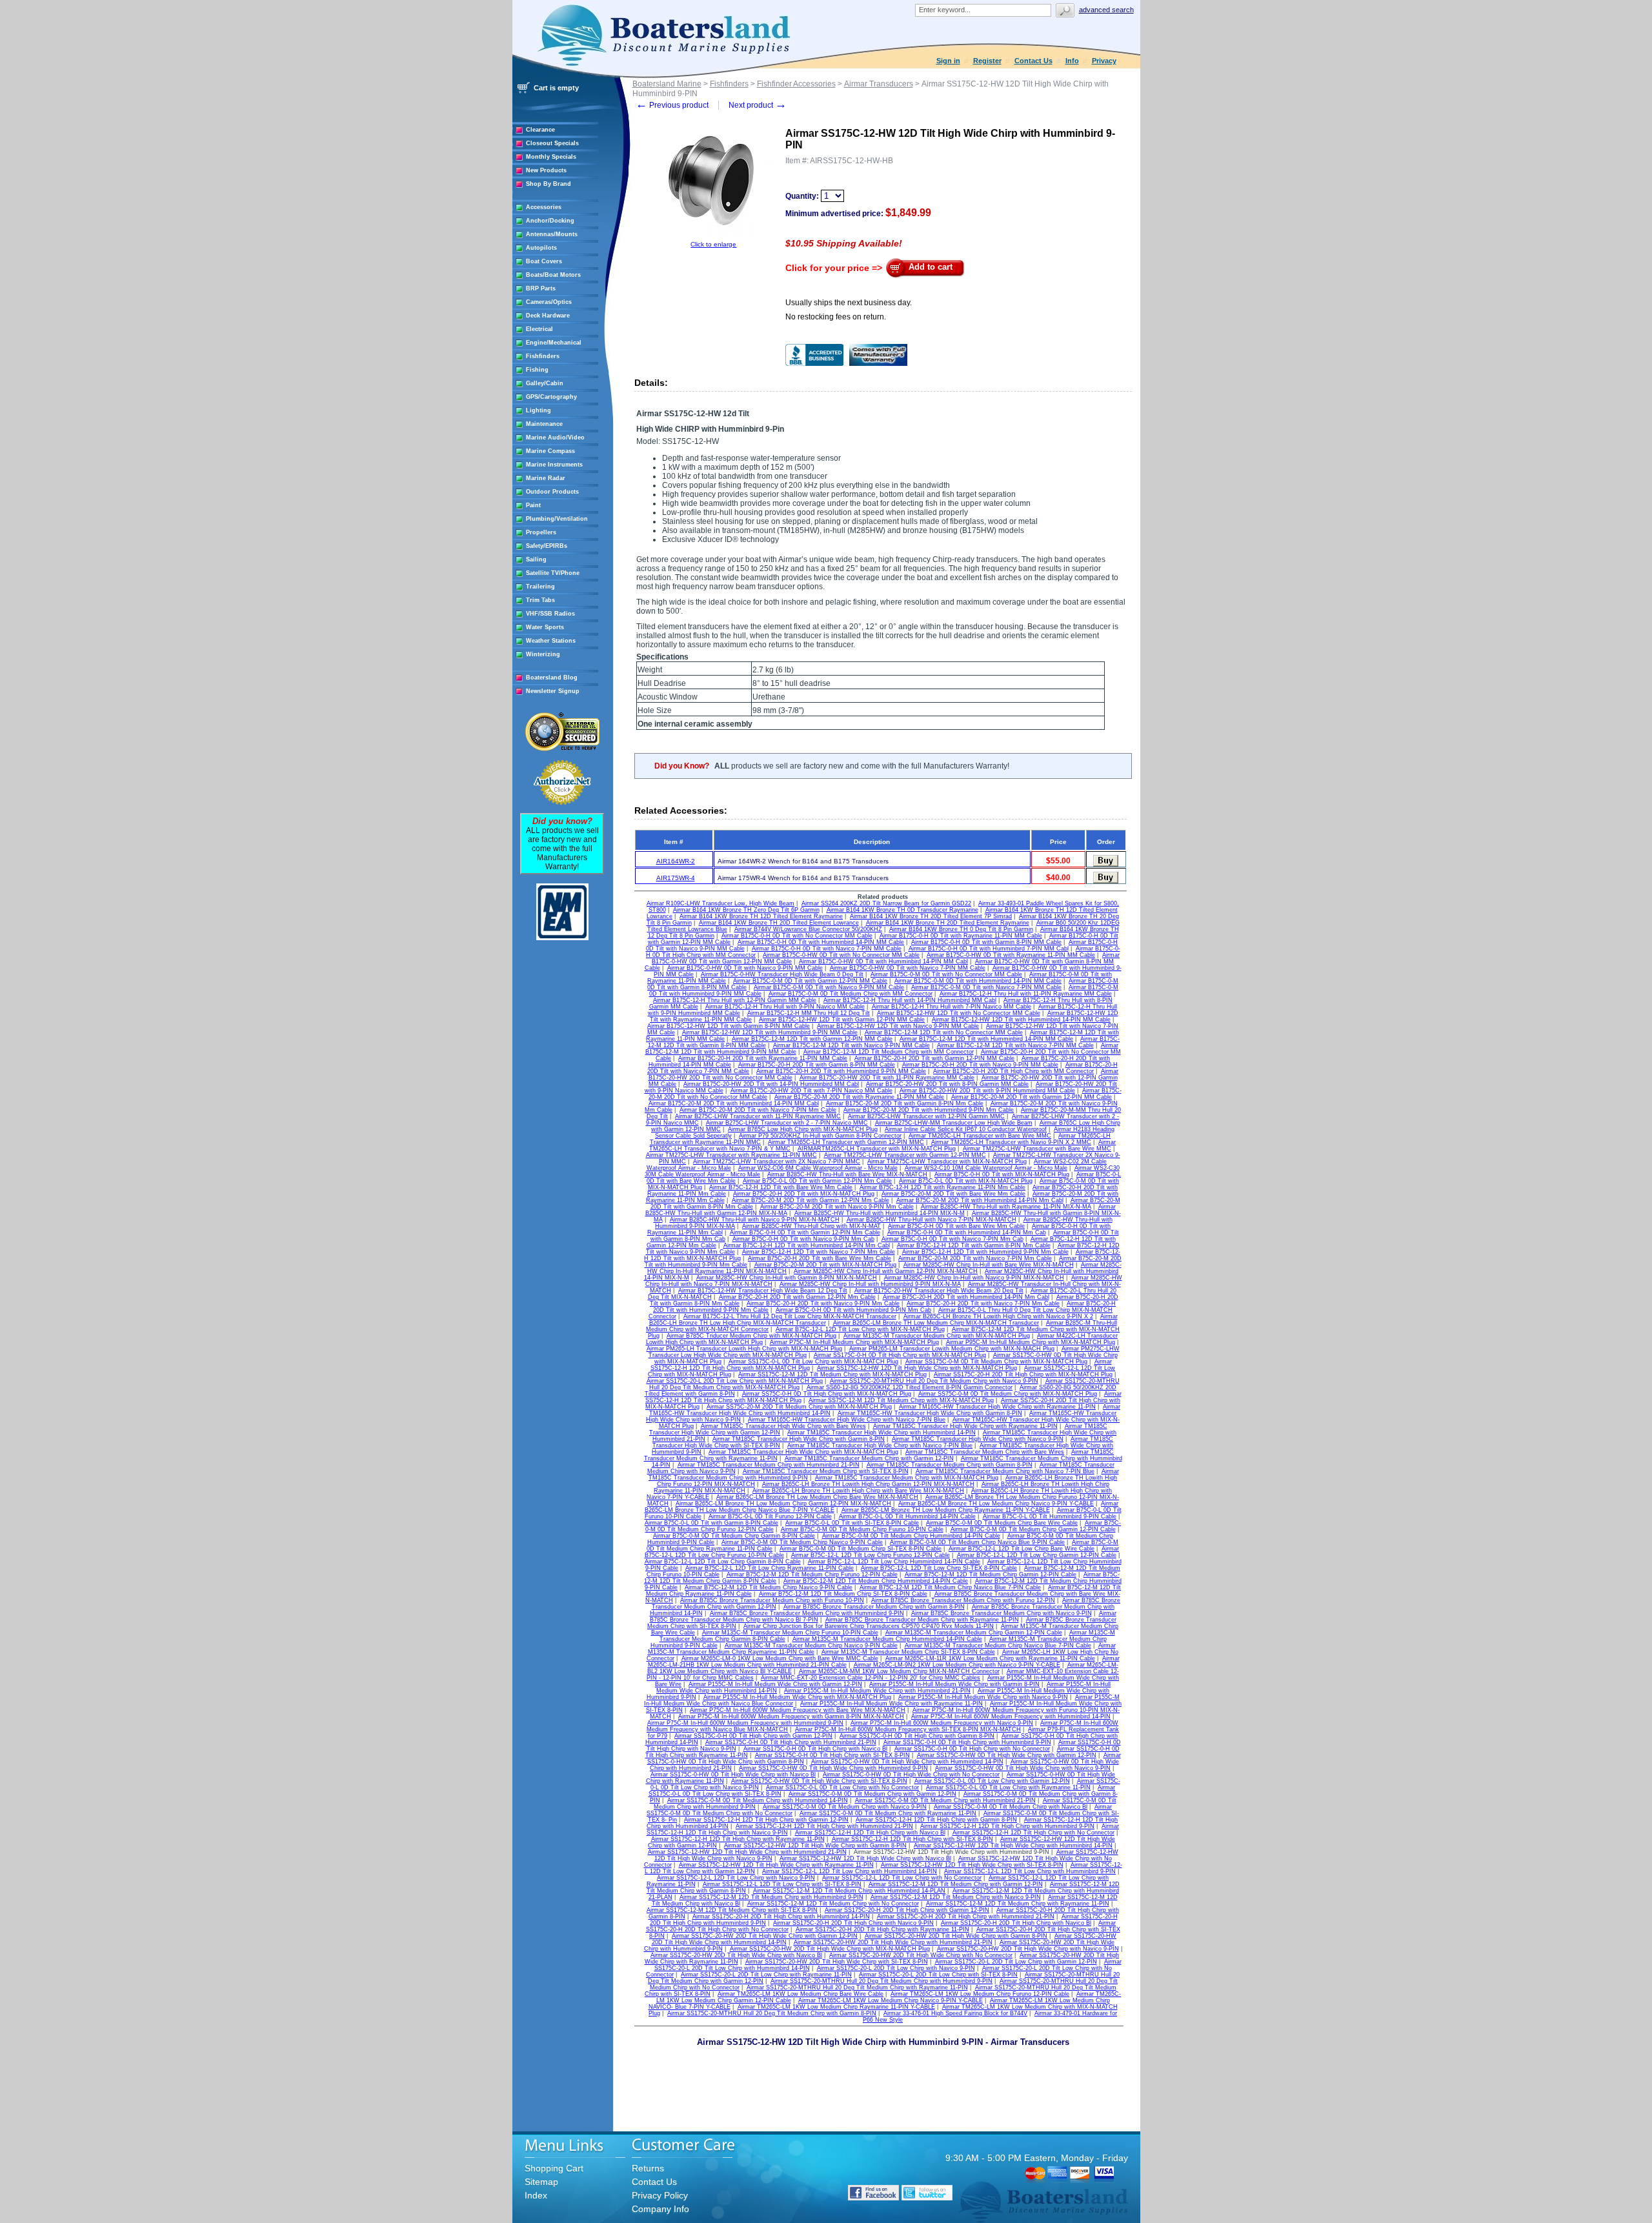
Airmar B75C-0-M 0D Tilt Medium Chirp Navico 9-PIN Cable (802, 1542)
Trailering (540, 587)
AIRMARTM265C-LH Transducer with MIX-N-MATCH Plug (877, 1149)
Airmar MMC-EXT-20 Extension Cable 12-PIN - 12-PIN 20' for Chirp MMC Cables (871, 1678)
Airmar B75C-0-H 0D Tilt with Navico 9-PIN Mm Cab (803, 1239)
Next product (758, 105)
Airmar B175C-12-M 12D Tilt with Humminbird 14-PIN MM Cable (986, 1039)
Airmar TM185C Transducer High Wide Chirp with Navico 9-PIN (978, 1439)
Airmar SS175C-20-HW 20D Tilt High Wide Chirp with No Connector (921, 1955)
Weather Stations (551, 641)
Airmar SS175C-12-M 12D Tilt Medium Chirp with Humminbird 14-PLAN (849, 1891)
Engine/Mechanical (554, 343)
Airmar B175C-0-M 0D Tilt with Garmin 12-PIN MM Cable (810, 981)
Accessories (544, 207)
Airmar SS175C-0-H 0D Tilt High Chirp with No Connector (972, 1749)
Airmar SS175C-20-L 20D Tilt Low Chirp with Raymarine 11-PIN (766, 1975)
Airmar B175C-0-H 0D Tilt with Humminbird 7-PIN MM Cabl (989, 949)
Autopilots (541, 248)
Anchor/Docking (550, 221)
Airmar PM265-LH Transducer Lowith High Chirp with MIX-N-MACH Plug (744, 1349)
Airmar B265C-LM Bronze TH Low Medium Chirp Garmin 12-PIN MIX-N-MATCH (783, 1504)
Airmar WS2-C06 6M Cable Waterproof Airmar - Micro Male (818, 1168)
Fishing (537, 370)
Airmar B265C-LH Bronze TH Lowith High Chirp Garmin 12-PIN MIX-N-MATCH (868, 1484)
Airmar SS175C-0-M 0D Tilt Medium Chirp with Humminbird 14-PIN (758, 1800)
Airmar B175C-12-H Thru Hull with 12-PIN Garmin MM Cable (735, 1000)
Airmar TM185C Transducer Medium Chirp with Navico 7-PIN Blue (1005, 1471)
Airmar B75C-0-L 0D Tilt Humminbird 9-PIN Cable (1050, 1516)
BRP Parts (541, 288)
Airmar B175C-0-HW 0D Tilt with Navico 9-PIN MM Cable (745, 968)
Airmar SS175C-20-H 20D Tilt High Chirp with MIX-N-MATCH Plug (1023, 1374)
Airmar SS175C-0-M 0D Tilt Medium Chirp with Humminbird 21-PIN (945, 1800)
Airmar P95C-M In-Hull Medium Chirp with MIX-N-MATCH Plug (1031, 1342)
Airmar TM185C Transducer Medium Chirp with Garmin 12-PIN (869, 1458)
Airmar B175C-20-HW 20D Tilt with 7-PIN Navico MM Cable (811, 1091)
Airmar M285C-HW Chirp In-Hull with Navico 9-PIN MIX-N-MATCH (974, 1278)
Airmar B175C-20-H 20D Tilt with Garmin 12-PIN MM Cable (934, 1058)
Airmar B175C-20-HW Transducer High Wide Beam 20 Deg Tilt (939, 1291)
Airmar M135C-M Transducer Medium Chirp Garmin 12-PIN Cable (974, 1633)
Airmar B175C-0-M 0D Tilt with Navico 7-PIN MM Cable (986, 987)
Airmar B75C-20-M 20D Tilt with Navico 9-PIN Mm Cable (837, 1207)
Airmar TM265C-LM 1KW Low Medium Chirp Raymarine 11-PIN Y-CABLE (836, 2007)
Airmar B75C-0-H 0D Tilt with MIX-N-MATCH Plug (1002, 1174)
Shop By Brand (549, 184)
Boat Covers (544, 261)
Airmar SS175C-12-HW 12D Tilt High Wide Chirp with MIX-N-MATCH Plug (917, 1368)
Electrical (539, 329)
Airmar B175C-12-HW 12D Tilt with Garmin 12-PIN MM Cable (842, 1020)
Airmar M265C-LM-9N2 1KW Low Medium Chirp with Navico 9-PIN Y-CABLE (957, 1665)
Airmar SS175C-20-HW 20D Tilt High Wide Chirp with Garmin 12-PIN (765, 1936)
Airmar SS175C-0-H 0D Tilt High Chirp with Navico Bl (815, 1749)
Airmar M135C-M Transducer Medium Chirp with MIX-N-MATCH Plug (937, 1336)
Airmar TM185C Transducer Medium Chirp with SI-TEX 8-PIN (826, 1471)
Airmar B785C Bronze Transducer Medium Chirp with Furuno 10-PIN (772, 1600)
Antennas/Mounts (552, 234)
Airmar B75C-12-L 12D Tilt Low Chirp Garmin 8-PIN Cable (723, 1562)
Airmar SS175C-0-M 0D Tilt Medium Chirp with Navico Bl (1011, 1807)
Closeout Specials (552, 143)
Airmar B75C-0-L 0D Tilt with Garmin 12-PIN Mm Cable (817, 1181)
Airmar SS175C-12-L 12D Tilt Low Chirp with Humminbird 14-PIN (850, 1871)
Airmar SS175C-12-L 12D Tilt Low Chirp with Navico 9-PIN (736, 1878)
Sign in (948, 61)
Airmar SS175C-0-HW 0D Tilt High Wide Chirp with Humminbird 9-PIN (833, 1768)
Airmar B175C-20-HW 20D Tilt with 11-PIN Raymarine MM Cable (887, 1078)
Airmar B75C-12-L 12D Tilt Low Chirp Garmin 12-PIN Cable (1037, 1555)
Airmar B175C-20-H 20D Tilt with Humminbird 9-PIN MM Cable (841, 1071)
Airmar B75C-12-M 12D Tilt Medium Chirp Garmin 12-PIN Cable (991, 1574)
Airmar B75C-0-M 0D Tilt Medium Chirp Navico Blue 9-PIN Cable (977, 1542)
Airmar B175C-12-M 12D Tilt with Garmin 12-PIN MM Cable (812, 1039)
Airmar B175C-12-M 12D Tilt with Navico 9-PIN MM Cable (851, 1045)
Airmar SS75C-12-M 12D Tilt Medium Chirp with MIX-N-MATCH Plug (901, 1400)
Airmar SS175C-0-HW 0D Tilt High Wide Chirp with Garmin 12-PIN (1007, 1755)
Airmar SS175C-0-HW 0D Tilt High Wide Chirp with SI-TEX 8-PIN (819, 1781)
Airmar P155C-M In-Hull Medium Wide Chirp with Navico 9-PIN (983, 1697)
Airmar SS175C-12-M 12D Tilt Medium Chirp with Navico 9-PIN (956, 1897)
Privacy (1104, 61)
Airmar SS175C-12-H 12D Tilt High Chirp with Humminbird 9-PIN (1007, 1826)
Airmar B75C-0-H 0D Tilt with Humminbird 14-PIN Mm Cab (967, 1232)
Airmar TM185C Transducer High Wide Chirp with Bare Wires (783, 1426)
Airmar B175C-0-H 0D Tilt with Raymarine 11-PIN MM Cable (961, 936)
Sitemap (541, 2182)
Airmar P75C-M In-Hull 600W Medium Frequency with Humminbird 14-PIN (1011, 1716)
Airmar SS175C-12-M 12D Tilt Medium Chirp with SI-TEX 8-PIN (732, 1910)
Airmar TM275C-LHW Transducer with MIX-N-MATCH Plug (947, 1162)
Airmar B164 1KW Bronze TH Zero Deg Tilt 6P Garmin (746, 910)
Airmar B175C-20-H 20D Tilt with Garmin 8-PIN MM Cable (817, 1065)
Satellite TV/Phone (553, 573)
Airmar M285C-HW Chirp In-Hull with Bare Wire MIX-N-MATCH (989, 1265)
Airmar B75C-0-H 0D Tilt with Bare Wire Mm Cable (956, 1226)
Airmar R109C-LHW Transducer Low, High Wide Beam (720, 903)
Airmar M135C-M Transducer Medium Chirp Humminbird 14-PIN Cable (887, 1639)
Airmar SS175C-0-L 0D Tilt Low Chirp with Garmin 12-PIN (992, 1781)
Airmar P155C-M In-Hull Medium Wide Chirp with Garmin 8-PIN (954, 1684)
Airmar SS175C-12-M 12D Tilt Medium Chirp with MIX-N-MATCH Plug (832, 1374)
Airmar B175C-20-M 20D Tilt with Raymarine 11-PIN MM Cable (859, 1097)
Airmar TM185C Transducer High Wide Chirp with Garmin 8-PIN (799, 1439)
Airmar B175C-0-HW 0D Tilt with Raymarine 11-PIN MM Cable (1011, 955)
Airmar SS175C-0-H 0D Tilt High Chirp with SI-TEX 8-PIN (832, 1755)
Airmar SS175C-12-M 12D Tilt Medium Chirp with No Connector (833, 1904)
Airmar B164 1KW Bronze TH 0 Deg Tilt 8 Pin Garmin (961, 929)
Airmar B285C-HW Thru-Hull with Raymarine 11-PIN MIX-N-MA (1006, 1207)
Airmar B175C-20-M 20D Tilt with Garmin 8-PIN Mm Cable (905, 1103)
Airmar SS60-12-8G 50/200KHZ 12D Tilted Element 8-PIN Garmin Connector (910, 1387)
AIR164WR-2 (676, 861)
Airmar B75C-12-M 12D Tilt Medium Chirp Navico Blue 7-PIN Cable (950, 1587)
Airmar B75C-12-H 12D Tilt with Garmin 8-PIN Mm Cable (974, 1245)
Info (1072, 61)
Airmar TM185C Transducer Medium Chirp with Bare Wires (985, 1452)
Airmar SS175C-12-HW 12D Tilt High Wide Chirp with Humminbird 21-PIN (747, 1852)
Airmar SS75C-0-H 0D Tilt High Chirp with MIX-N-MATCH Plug (827, 1394)
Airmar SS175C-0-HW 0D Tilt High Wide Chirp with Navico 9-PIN (1023, 1768)
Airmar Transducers (879, 84)
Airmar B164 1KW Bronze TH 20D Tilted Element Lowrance (779, 923)
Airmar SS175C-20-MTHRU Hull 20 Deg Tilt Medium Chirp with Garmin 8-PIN (772, 2013)
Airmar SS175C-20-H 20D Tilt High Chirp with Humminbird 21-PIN (966, 1916)
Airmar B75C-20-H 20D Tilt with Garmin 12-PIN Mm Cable (797, 1297)
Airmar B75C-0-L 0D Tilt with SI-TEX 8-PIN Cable (852, 1523)
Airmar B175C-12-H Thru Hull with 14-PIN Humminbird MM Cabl (910, 1000)
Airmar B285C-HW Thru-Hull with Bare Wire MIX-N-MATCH (847, 1174)
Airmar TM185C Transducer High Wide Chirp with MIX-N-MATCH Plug (803, 1452)
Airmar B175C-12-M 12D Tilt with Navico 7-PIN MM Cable (1015, 1045)
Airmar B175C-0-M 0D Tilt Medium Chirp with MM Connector (851, 994)
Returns (648, 2168)
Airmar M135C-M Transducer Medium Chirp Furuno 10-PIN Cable (790, 1633)
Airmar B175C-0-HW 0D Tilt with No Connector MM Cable (841, 955)
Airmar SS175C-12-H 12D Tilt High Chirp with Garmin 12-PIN (766, 1820)
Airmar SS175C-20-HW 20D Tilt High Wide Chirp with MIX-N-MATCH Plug (830, 1949)
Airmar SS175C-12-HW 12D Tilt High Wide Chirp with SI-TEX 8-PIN (972, 1865)
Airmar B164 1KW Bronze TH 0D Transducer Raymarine (902, 910)
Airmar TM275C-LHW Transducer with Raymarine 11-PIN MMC (731, 1155)
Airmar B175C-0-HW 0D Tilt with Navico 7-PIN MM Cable (908, 968)
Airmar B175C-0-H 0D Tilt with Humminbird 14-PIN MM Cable (821, 942)
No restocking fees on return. (836, 317)
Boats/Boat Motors (553, 275)
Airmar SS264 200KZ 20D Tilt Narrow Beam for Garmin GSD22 (886, 903)
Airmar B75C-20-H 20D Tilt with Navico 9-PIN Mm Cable (823, 1303)
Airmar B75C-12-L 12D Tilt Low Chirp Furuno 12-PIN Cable (871, 1555)
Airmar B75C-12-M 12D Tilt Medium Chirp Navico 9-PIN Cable (769, 1587)
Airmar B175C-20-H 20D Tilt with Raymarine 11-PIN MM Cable (763, 1058)
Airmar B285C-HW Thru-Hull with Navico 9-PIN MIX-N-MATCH (755, 1220)
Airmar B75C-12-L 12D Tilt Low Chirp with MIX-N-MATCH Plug (860, 1329)
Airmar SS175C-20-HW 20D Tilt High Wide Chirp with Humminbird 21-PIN (893, 1942)
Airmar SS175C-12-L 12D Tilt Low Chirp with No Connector (902, 1878)
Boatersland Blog (552, 678)
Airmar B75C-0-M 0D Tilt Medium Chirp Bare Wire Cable (1002, 1523)
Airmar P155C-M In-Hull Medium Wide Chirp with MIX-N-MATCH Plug (797, 1697)
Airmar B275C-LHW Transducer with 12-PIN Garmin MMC (926, 1116)
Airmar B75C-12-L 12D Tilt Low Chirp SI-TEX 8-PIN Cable (939, 1568)
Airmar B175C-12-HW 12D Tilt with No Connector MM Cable (959, 1013)
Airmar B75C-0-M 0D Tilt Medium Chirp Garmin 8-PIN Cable (734, 1536)
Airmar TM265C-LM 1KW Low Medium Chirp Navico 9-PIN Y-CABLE (891, 2000)
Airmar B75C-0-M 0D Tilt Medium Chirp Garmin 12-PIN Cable (1033, 1529)
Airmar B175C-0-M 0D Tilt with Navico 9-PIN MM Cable (829, 987)
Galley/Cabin (545, 383)
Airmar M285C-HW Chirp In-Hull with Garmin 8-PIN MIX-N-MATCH (787, 1278)
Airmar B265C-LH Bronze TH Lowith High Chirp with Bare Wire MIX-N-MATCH (858, 1491)
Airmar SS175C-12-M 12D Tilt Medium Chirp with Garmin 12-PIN (956, 1884)
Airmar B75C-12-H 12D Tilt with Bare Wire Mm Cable (781, 1187)
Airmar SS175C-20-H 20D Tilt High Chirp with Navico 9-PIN (853, 1923)
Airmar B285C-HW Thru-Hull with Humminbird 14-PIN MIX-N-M (880, 1213)
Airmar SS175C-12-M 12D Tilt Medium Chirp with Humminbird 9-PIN (771, 1897)
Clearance (540, 130)
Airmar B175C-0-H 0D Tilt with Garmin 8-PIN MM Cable (986, 942)
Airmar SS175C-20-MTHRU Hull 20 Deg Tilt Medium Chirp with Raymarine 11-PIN (857, 1987)
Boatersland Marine (667, 84)
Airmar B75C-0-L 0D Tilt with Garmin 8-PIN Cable (711, 1523)
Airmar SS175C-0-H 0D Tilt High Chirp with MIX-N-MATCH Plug (900, 1355)
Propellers (541, 532)
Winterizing (543, 654)
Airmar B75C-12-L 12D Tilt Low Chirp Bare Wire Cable (1022, 1549)
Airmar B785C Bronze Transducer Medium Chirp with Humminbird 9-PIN (807, 1613)
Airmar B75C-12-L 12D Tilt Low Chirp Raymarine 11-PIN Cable (770, 1568)
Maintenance (544, 424)
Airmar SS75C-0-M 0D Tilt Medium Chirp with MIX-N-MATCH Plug (1008, 1394)
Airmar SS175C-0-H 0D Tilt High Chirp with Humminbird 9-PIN (967, 1742)
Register (987, 61)
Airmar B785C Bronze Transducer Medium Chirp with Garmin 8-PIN (874, 1607)
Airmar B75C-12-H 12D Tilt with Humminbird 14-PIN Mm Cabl (807, 1245)
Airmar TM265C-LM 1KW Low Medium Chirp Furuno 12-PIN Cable (980, 1994)
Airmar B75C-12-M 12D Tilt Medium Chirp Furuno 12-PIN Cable (812, 1574)
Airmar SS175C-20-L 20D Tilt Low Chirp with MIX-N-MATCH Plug (735, 1381)
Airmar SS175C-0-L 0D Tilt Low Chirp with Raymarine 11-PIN (1008, 1787)
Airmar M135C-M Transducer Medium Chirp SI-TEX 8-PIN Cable (908, 1652)
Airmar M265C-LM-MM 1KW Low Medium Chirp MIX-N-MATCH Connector (899, 1671)
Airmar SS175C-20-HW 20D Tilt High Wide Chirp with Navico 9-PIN (1028, 1949)
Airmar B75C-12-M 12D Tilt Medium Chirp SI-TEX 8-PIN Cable (843, 1594)
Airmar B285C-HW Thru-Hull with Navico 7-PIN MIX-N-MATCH (932, 1220)
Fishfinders (543, 356)
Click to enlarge (713, 244)
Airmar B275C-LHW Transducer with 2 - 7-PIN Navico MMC (787, 1123)
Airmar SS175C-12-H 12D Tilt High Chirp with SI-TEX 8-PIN (912, 1839)
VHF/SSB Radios (550, 614)
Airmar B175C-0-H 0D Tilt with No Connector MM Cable (797, 936)
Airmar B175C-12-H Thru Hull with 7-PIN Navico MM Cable (952, 1007)
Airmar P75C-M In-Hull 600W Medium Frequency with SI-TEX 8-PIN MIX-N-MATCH (908, 1729)
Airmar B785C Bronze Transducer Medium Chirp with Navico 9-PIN (1002, 1613)
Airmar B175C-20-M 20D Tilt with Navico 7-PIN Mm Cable (758, 1110)
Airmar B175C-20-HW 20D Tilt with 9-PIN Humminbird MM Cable (987, 1091)
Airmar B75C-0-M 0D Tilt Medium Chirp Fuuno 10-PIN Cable (862, 1529)
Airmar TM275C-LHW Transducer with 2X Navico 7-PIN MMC (777, 1162)
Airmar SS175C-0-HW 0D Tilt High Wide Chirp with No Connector (911, 1775)
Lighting (539, 410)
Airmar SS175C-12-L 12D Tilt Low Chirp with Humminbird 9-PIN (1030, 1871)
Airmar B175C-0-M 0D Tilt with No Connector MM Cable (946, 974)
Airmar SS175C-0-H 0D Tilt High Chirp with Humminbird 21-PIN (791, 1742)
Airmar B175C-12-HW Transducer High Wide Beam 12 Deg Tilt (763, 1291)
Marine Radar (546, 478)
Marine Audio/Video (555, 438)
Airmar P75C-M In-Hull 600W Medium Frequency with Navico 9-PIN (942, 1723)
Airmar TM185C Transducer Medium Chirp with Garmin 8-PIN (950, 1465)
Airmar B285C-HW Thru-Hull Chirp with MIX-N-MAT (811, 1226)
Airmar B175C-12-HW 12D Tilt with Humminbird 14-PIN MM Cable (1021, 1020)
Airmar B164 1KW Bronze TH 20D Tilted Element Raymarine (948, 923)
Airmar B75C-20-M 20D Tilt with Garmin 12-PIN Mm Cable (811, 1200)
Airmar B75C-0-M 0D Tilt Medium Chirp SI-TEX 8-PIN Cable (861, 1549)
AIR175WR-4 (676, 878)
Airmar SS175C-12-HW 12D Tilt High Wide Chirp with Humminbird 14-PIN (1013, 1846)
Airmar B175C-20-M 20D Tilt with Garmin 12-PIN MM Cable (1032, 1097)
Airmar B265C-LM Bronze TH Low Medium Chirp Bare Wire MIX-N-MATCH (817, 1497)
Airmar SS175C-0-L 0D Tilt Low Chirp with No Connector (842, 1787)
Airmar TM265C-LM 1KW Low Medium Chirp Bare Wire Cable (801, 1994)
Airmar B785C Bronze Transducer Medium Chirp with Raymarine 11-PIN (922, 1620)
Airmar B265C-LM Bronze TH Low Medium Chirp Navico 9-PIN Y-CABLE (996, 1504)
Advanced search (1106, 10)
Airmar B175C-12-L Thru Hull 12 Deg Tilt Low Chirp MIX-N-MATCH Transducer (790, 1316)
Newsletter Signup (553, 691)
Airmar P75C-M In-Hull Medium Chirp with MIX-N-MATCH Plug (854, 1342)
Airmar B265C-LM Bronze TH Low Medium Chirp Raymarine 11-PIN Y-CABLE (946, 1510)
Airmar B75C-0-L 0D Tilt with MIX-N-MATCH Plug (966, 1181)
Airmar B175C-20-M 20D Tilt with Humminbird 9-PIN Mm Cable (929, 1110)
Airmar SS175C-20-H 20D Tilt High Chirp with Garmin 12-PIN (907, 1910)
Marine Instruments (554, 465)
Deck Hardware (548, 316)
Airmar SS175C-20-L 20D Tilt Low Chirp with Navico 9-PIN (896, 1968)
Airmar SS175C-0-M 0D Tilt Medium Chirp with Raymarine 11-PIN (888, 1813)
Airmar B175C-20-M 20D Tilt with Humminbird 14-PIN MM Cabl (734, 1103)
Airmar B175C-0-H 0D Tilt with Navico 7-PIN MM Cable (827, 949)
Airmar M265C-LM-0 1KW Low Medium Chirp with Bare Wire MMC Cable (780, 1658)
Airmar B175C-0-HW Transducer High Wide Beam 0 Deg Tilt (782, 974)
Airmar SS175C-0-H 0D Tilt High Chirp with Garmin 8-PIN (917, 1736)
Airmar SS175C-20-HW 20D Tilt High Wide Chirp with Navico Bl (736, 1955)
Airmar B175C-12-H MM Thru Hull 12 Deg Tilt (809, 1013)
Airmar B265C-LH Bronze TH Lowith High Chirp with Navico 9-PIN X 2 (998, 1316)
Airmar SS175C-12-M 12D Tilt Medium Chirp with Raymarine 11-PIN (1018, 1904)
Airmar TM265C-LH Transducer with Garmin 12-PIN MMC (846, 1142)
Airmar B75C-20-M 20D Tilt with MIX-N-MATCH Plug (825, 1265)
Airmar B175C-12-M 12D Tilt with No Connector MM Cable (944, 1032)
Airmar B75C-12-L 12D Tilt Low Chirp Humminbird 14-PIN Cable (894, 1562)
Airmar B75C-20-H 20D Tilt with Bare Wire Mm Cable (820, 1258)
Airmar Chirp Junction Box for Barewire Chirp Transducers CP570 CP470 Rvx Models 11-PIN (869, 1626)
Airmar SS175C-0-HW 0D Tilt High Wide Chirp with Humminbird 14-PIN (907, 1762)
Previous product (672, 105)
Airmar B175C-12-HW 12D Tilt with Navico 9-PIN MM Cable (898, 1026)
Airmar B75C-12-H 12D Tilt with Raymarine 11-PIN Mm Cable (942, 1187)
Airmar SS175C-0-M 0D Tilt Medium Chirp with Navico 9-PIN (845, 1807)
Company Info (660, 2209)
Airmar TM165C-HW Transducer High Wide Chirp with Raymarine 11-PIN (997, 1407)
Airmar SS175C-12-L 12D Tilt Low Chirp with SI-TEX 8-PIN (782, 1884)
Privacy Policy (660, 2195)
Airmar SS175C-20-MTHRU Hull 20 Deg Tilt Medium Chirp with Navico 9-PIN (934, 1381)
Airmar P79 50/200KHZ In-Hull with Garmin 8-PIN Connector (820, 1136)
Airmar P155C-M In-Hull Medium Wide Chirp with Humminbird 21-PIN (877, 1691)
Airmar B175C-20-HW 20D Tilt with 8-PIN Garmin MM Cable (947, 1084)
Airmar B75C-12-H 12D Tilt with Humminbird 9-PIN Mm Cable (985, 1252)
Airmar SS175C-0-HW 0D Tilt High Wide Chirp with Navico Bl (733, 1775)
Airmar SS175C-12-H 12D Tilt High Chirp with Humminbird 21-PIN (824, 1826)
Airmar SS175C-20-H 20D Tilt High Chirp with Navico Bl (1016, 1923)
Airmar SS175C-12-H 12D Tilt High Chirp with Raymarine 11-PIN (738, 1839)
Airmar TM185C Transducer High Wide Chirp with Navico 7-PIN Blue (880, 1445)
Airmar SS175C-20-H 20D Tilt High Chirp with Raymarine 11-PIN (882, 1929)
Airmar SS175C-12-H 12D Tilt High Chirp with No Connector (1033, 1833)
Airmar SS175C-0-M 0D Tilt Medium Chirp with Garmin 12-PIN (872, 1794)
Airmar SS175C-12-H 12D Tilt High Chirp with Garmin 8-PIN (936, 1820)
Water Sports (545, 627)
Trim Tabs (540, 600)
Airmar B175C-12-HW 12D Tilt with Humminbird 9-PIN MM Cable (770, 1032)
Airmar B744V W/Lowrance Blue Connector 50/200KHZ (808, 929)
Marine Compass (550, 451)
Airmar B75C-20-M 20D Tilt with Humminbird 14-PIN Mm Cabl (980, 1200)
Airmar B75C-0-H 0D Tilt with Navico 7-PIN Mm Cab (952, 1239)
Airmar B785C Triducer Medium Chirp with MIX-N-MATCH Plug (751, 1336)
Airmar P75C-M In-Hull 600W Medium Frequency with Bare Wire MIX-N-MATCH (798, 1710)
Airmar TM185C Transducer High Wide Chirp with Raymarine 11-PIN (965, 1426)
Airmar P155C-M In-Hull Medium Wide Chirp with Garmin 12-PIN (775, 1684)
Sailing (536, 559)
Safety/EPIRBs (547, 546)
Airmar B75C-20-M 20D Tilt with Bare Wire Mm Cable (953, 1194)
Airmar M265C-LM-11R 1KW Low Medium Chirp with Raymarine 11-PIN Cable (990, 1658)
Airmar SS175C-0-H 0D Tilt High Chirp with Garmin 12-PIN (753, 1736)
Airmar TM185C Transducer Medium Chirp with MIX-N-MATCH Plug (907, 1478)
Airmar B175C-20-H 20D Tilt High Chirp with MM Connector (1013, 1071)
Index (536, 2195)
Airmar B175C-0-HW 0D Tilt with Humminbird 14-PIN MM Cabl (883, 961)
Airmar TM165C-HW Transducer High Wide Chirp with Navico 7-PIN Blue (847, 1420)
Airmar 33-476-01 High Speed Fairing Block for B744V (955, 2013)
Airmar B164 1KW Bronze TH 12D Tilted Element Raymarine (761, 916)
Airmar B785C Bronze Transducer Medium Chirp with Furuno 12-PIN (963, 1600)
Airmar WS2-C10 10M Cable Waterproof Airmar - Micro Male (986, 1168)
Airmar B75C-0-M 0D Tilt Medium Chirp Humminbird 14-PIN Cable (911, 1536)
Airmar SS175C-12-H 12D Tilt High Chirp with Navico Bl (870, 1833)
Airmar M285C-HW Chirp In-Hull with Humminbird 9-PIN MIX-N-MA (870, 1284)
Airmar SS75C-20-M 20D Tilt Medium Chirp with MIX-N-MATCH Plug (799, 1407)
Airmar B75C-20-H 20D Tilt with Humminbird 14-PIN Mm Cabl (966, 1297)
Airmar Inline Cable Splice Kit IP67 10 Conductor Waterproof (966, 1129)
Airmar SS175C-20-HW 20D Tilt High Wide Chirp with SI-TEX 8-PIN (837, 1962)
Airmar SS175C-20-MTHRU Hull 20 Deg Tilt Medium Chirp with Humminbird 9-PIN (881, 1981)
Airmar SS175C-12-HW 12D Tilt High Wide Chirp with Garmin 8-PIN (815, 1846)
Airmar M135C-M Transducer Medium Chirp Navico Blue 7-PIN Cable (998, 1645)
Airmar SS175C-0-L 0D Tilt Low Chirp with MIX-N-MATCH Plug (813, 1362)
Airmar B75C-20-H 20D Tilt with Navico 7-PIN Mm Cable (983, 1303)
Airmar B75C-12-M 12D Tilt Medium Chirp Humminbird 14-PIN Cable (876, 1581)
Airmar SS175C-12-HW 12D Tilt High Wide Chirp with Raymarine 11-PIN (776, 1865)
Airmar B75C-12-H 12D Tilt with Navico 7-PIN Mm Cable (819, 1252)
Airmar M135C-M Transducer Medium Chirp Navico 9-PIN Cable (811, 1645)
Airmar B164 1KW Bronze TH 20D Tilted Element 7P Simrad (931, 916)
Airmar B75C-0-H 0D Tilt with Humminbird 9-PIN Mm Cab (853, 1310)
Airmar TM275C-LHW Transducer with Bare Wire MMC (1037, 1149)
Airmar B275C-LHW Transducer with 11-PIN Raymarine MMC (758, 1116)
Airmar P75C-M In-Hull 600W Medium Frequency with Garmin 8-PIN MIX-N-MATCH (791, 1716)
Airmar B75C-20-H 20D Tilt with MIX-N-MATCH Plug (804, 1194)
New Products (546, 170)
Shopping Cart (554, 2168)
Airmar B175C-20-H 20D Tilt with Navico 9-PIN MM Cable (980, 1065)
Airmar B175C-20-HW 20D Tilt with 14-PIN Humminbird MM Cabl (771, 1084)
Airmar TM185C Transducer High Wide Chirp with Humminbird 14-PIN (881, 1433)
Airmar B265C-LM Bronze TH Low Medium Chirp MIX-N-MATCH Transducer (936, 1323)
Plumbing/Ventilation (557, 519)
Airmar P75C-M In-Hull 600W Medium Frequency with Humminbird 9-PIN (745, 1723)
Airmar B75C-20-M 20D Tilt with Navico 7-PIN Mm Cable (975, 1258)
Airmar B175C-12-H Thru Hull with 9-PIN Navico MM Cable (785, 1007)
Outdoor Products (552, 492)
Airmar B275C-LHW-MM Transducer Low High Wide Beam (954, 1123)
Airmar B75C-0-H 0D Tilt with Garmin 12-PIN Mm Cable (805, 1232)
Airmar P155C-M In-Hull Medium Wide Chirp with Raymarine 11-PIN (891, 1704)
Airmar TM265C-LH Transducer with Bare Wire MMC (980, 1136)
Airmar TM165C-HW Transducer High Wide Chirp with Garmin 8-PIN (930, 1413)
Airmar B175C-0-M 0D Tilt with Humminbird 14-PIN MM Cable (978, 981)
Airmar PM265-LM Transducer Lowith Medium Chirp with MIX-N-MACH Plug (952, 1349)
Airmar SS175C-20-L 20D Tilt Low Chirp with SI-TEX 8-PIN (938, 1975)
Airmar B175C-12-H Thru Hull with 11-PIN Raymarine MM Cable (1026, 994)
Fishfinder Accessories (796, 84)
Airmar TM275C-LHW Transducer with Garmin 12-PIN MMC (905, 1155)
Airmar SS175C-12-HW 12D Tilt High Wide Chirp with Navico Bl (865, 1858)
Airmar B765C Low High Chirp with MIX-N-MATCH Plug (803, 1129)
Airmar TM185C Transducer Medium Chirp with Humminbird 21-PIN (769, 1465)
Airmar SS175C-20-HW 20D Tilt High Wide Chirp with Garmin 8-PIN (956, 1936)
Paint (533, 505)
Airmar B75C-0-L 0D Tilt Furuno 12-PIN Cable (770, 1516)
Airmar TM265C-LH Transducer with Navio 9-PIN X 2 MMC (1011, 1142)
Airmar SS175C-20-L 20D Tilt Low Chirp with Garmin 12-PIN (1016, 1962)
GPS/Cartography (551, 397)
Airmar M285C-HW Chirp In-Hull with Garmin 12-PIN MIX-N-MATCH (886, 1271)
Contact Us (1033, 61)
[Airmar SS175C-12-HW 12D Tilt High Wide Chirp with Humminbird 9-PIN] (714, 238)
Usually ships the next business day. (849, 303)
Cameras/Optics (549, 302)
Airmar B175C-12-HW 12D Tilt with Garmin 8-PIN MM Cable (729, 1026)
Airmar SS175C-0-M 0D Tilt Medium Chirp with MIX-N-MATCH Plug (996, 1362)
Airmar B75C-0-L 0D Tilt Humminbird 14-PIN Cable (907, 1516)
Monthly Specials (551, 157)
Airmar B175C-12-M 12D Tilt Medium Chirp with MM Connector (889, 1052)
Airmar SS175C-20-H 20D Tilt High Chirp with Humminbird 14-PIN (781, 1916)
